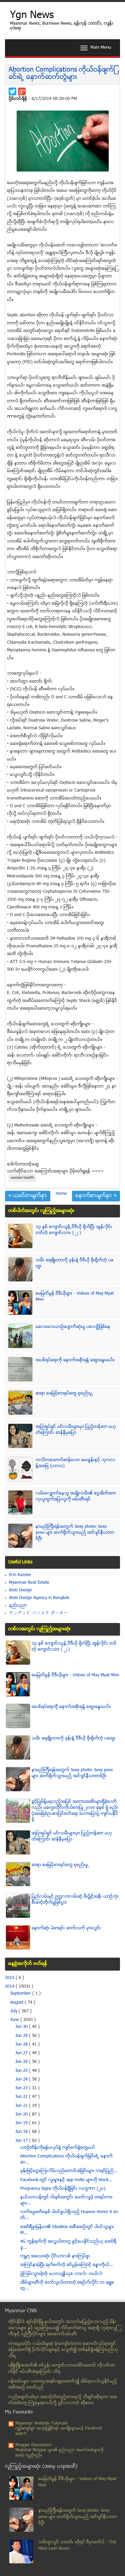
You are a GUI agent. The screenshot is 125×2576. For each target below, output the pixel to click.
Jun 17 (22, 2141)
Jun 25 (22, 2071)
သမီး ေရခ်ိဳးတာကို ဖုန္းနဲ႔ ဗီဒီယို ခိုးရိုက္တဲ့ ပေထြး (74, 1739)
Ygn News (32, 16)
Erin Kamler (20, 1575)
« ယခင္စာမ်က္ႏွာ (28, 1196)
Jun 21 (22, 2106)
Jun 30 (22, 2027)
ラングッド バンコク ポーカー (38, 1613)
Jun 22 (22, 2097)
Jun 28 (22, 2045)
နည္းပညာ (18, 1606)
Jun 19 (22, 2123)
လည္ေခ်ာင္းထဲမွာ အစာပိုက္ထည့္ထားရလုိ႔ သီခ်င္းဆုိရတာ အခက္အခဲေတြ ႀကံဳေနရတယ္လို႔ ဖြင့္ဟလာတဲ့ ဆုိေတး (63, 2400)
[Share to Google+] (22, 91)
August (17, 2003)
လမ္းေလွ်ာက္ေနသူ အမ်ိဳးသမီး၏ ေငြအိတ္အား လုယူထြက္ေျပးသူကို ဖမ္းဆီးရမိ (76, 1496)
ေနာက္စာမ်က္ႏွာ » (96, 1196)
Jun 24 (22, 2080)
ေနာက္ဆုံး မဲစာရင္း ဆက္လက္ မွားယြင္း (66, 1928)
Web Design (20, 1590)
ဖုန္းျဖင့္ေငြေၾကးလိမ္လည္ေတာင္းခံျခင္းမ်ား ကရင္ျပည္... (69, 2171)
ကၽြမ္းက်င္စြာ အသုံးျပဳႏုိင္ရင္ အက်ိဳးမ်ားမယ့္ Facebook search (59, 2431)
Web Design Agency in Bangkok (39, 1598)
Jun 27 (22, 2053)
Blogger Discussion (33, 2445)
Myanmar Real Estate (29, 1583)
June (15, 2020)
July (14, 2011)
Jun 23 (22, 2088)
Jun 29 (22, 2036)
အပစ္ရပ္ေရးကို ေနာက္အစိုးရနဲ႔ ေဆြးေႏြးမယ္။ (75, 1360)
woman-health (22, 1178)
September (21, 1994)
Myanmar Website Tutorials (41, 2423)
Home (61, 1194)
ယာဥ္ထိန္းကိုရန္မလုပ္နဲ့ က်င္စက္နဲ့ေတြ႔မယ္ (58, 2148)
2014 (10, 1987)
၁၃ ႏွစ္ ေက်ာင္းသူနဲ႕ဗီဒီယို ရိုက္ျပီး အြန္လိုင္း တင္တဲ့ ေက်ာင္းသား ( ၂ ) (74, 1230)
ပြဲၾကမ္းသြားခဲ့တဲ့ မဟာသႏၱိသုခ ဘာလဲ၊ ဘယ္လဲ (61, 2274)
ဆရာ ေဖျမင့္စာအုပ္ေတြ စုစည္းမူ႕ (64, 1394)
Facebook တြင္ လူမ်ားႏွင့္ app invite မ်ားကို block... (66, 2180)
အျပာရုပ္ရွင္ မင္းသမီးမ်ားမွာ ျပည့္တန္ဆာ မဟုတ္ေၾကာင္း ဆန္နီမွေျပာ (76, 1430)
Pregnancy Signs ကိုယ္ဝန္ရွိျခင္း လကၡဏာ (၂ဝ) (63, 2189)
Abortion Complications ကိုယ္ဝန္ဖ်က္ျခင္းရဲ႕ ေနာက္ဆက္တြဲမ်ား (62, 74)
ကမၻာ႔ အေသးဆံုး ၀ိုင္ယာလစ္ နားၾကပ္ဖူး (55, 2256)
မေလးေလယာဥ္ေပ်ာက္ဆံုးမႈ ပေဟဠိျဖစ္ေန (73, 1327)
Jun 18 (22, 2132)
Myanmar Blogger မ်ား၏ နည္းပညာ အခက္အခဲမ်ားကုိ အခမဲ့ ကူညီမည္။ (59, 2453)
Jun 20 (22, 2114)
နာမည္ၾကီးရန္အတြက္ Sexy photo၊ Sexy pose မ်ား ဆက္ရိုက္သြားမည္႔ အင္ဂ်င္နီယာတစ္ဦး (75, 1533)
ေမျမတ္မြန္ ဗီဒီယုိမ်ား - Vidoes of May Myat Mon (75, 1675)
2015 (10, 1978)
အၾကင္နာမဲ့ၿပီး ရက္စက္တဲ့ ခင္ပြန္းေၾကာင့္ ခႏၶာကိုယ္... (67, 2265)
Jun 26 (22, 2062)
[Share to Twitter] (12, 91)
